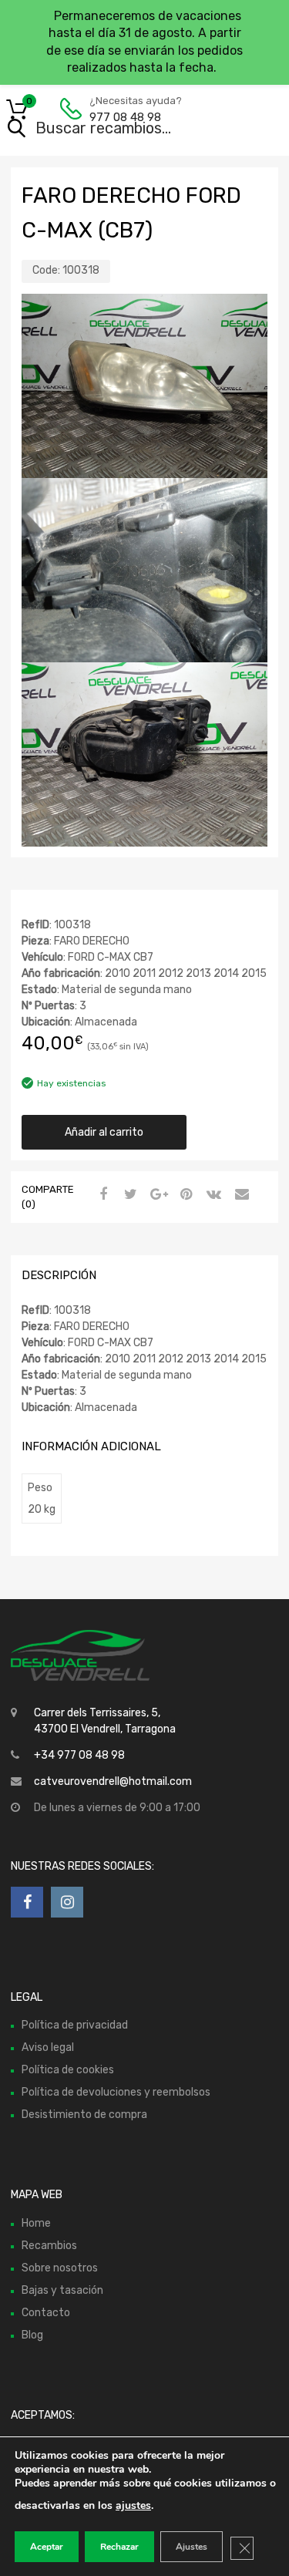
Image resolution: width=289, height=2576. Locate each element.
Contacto (46, 2313)
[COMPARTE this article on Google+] (156, 1195)
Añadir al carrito (104, 1132)
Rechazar (119, 2547)
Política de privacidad (75, 2025)
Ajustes (192, 2547)
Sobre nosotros (60, 2268)
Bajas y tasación (62, 2290)
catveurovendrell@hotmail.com (113, 1781)
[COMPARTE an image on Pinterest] (184, 1195)
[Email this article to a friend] (240, 1195)
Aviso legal (48, 2047)
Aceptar (47, 2547)
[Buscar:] (123, 130)
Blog (32, 2335)
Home (36, 2223)
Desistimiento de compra (84, 2115)
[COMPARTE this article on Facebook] (101, 1195)
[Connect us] (27, 1902)
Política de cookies (68, 2070)
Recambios (49, 2246)
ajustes (133, 2505)
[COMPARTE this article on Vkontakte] (212, 1195)
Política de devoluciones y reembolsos (116, 2092)
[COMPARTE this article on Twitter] (129, 1195)
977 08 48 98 (125, 117)
